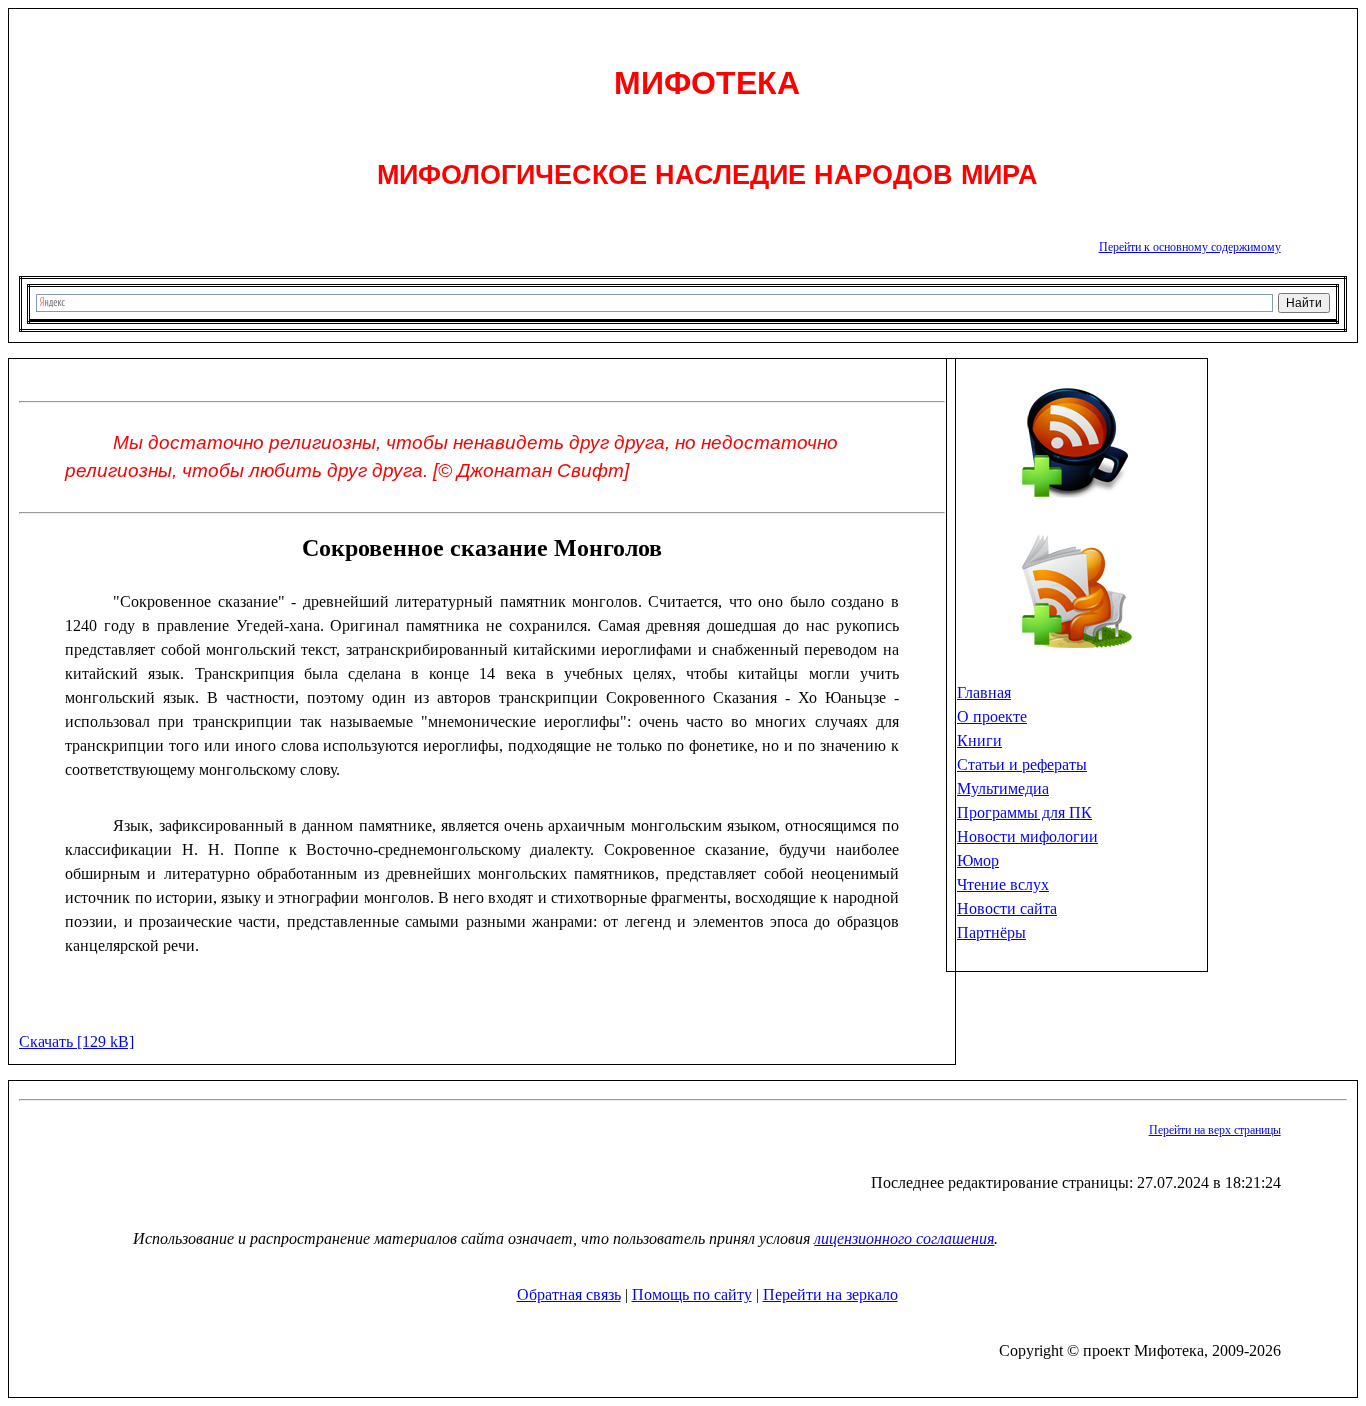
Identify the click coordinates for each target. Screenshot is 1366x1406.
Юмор (978, 860)
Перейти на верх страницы (1215, 1130)
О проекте (992, 716)
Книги (979, 740)
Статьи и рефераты (1022, 764)
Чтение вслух (1003, 884)
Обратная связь (569, 1294)
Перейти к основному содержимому (1190, 247)
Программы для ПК (1024, 812)
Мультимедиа (1003, 788)
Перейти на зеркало (830, 1294)
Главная (984, 692)
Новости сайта (1007, 908)
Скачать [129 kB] (76, 1041)
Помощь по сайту (692, 1294)
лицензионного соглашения (904, 1238)
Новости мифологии (1027, 836)
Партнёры (991, 932)
